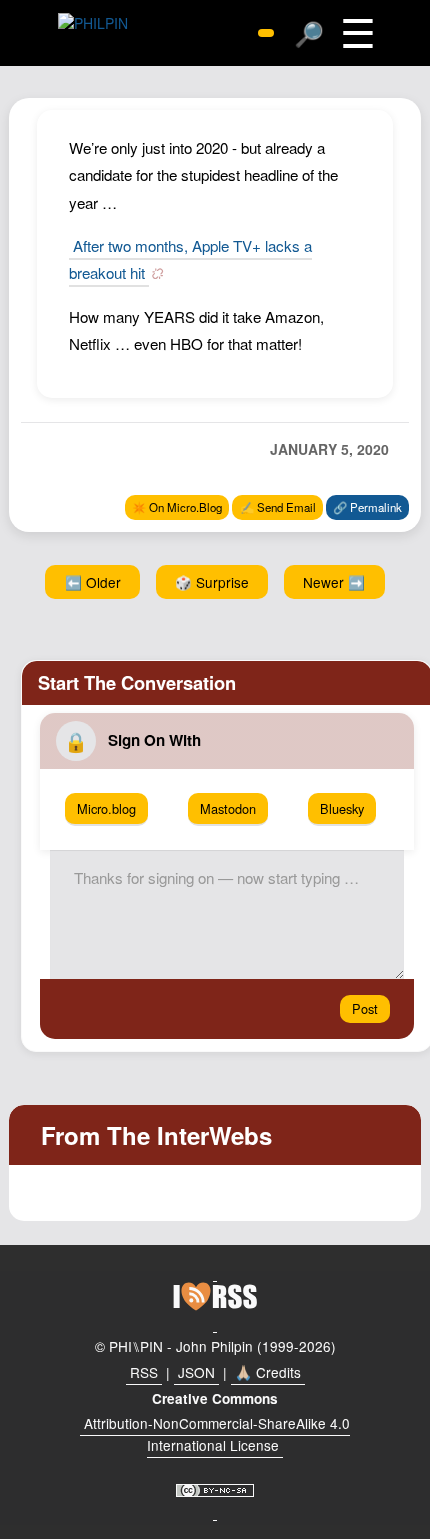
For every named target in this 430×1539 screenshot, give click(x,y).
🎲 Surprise (212, 582)
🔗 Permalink (367, 507)
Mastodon (228, 808)
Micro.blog (106, 808)
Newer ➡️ (334, 582)
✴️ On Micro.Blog (177, 507)
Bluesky (342, 808)
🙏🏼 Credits (268, 1372)
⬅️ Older (93, 582)
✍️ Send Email (278, 507)
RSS (144, 1372)
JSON (196, 1372)
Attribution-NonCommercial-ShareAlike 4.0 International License (217, 1434)
